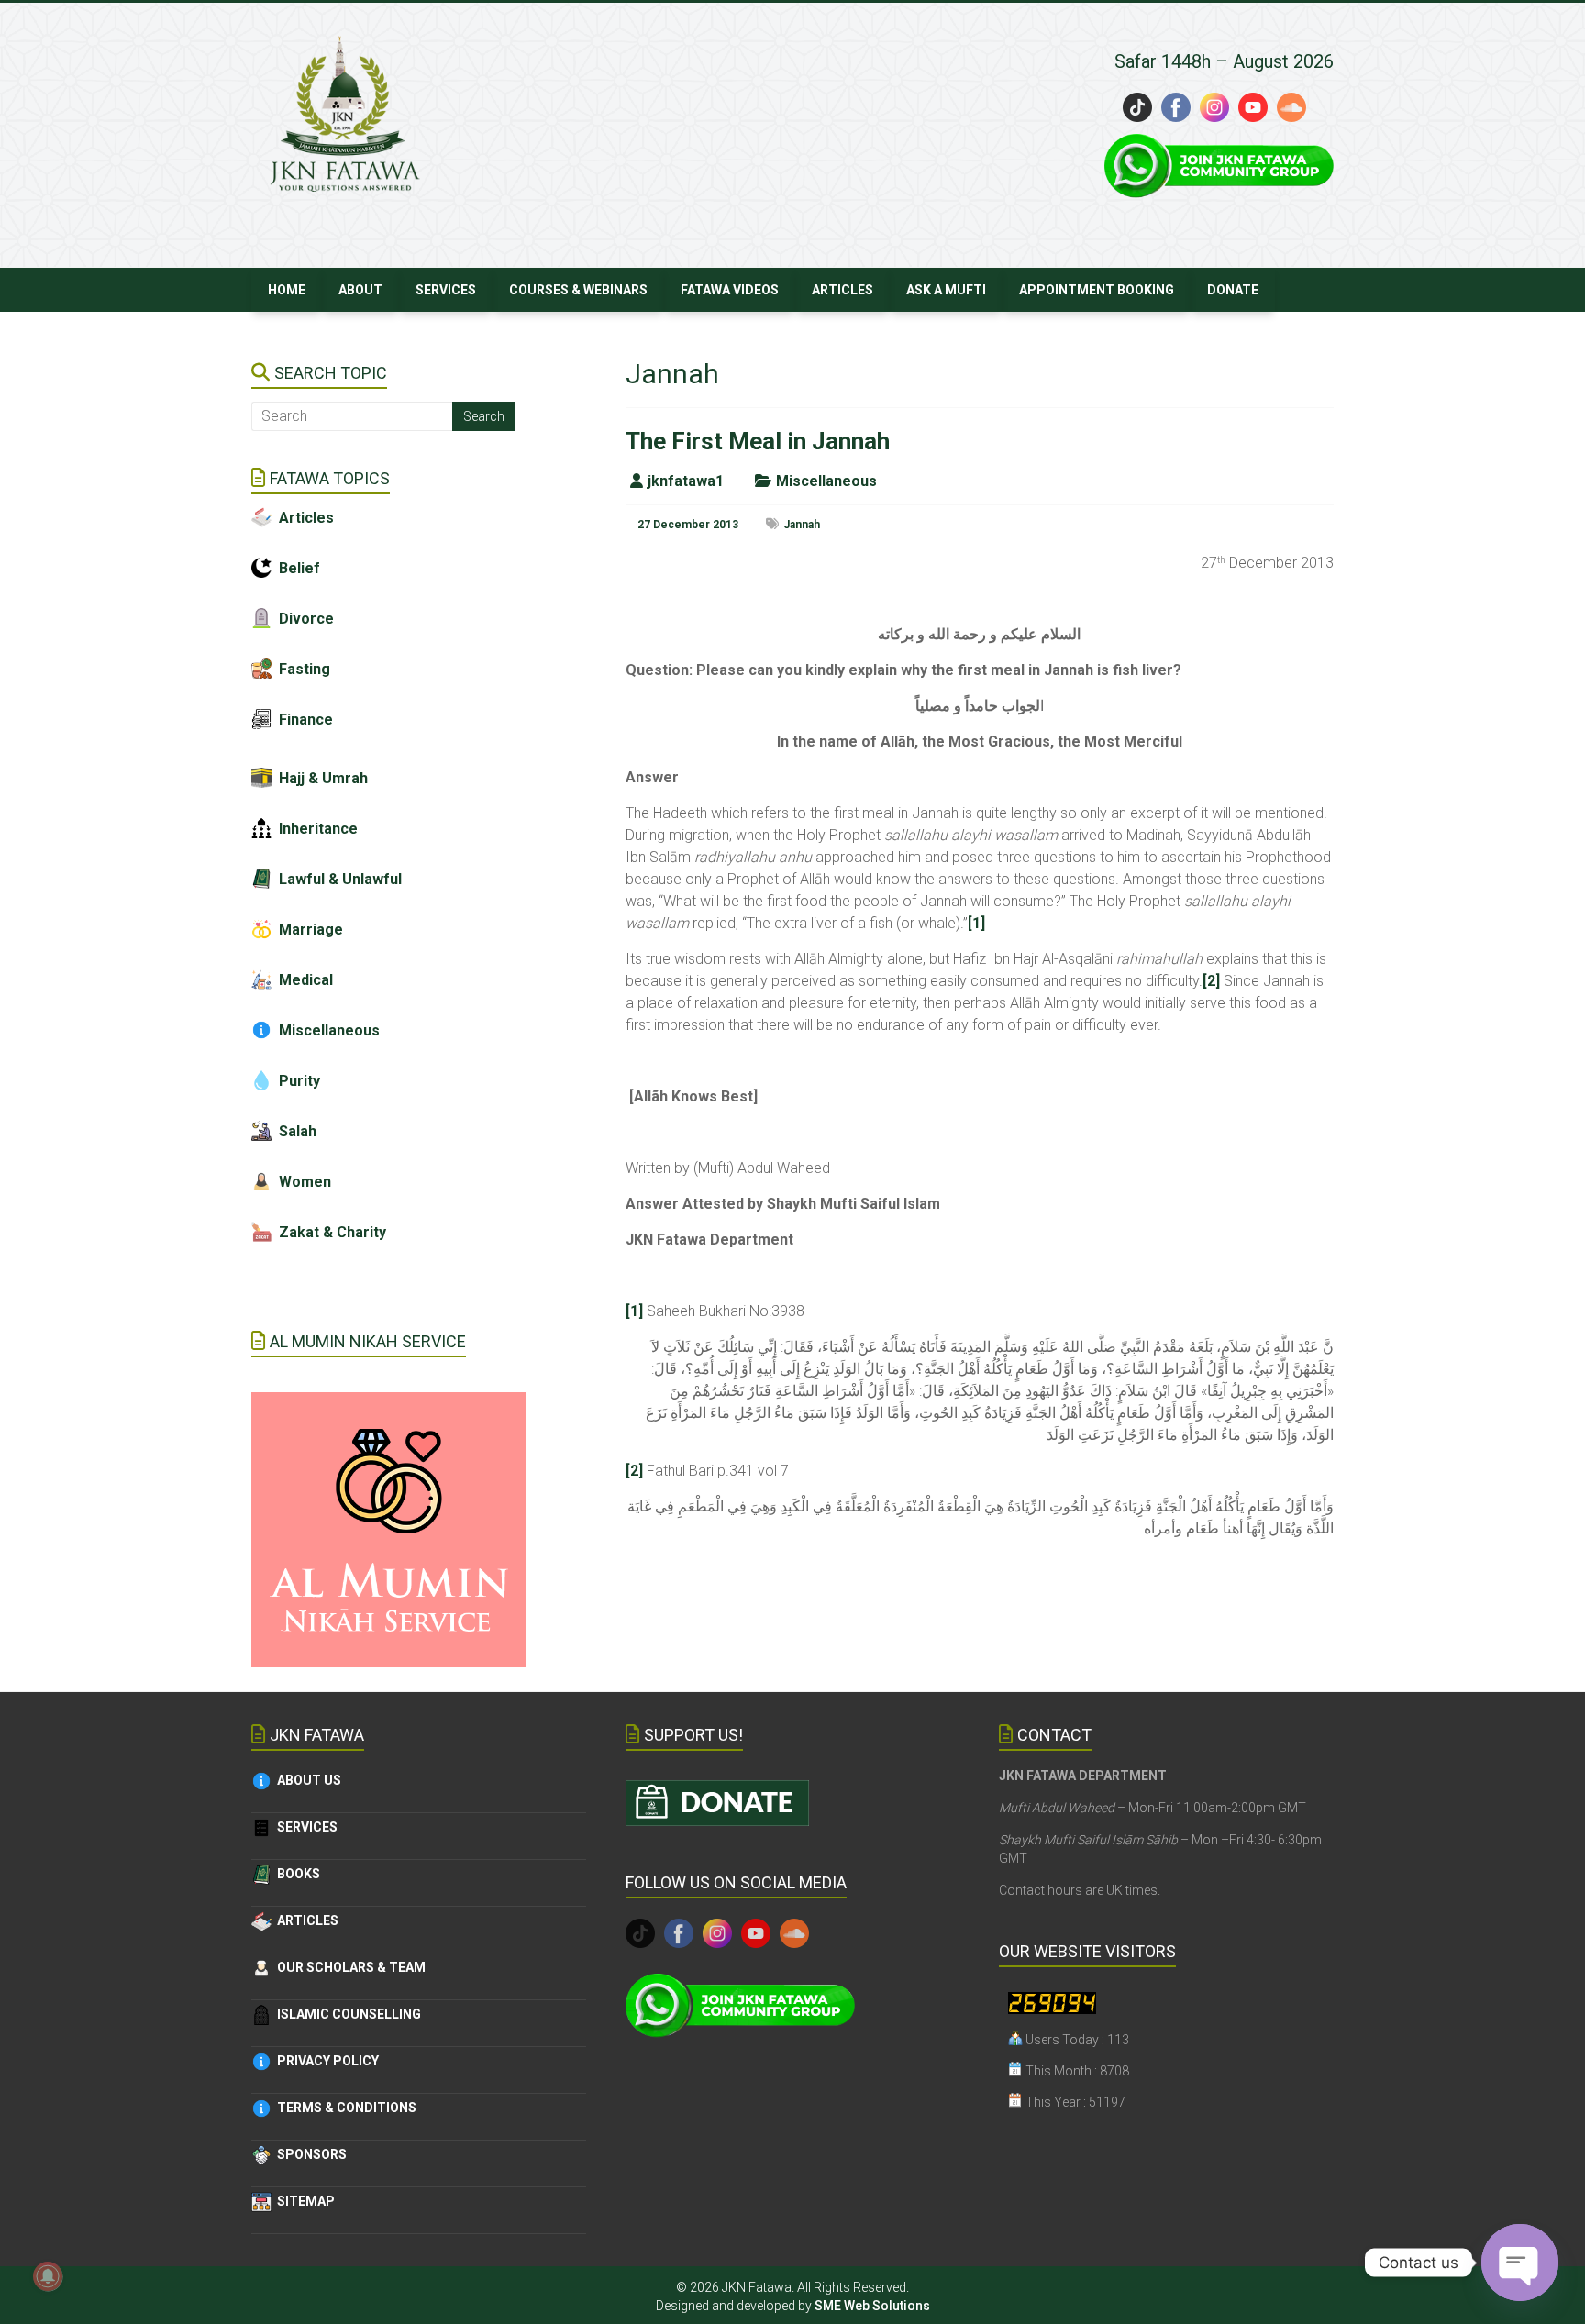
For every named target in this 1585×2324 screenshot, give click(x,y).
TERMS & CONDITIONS (344, 2108)
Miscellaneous (826, 481)
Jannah (802, 525)
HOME (287, 290)
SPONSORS (309, 2154)
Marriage (311, 930)
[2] (1211, 981)
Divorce (306, 619)
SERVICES (446, 290)
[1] (976, 923)
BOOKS (296, 1874)
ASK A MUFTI (946, 290)
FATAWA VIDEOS (730, 290)
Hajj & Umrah (323, 778)
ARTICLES (842, 290)
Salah (294, 1131)
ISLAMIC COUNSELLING (346, 2014)
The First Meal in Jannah (758, 441)
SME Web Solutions (872, 2306)
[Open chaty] (1520, 2263)
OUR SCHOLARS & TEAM (349, 1967)
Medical (302, 980)
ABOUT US (306, 1780)
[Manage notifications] (48, 2276)
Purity (296, 1081)
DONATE (1233, 290)
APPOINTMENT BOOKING (1097, 290)
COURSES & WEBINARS (578, 290)
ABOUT (360, 290)
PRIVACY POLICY (325, 2061)
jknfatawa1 (686, 481)
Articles (306, 518)
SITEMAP (303, 2201)
